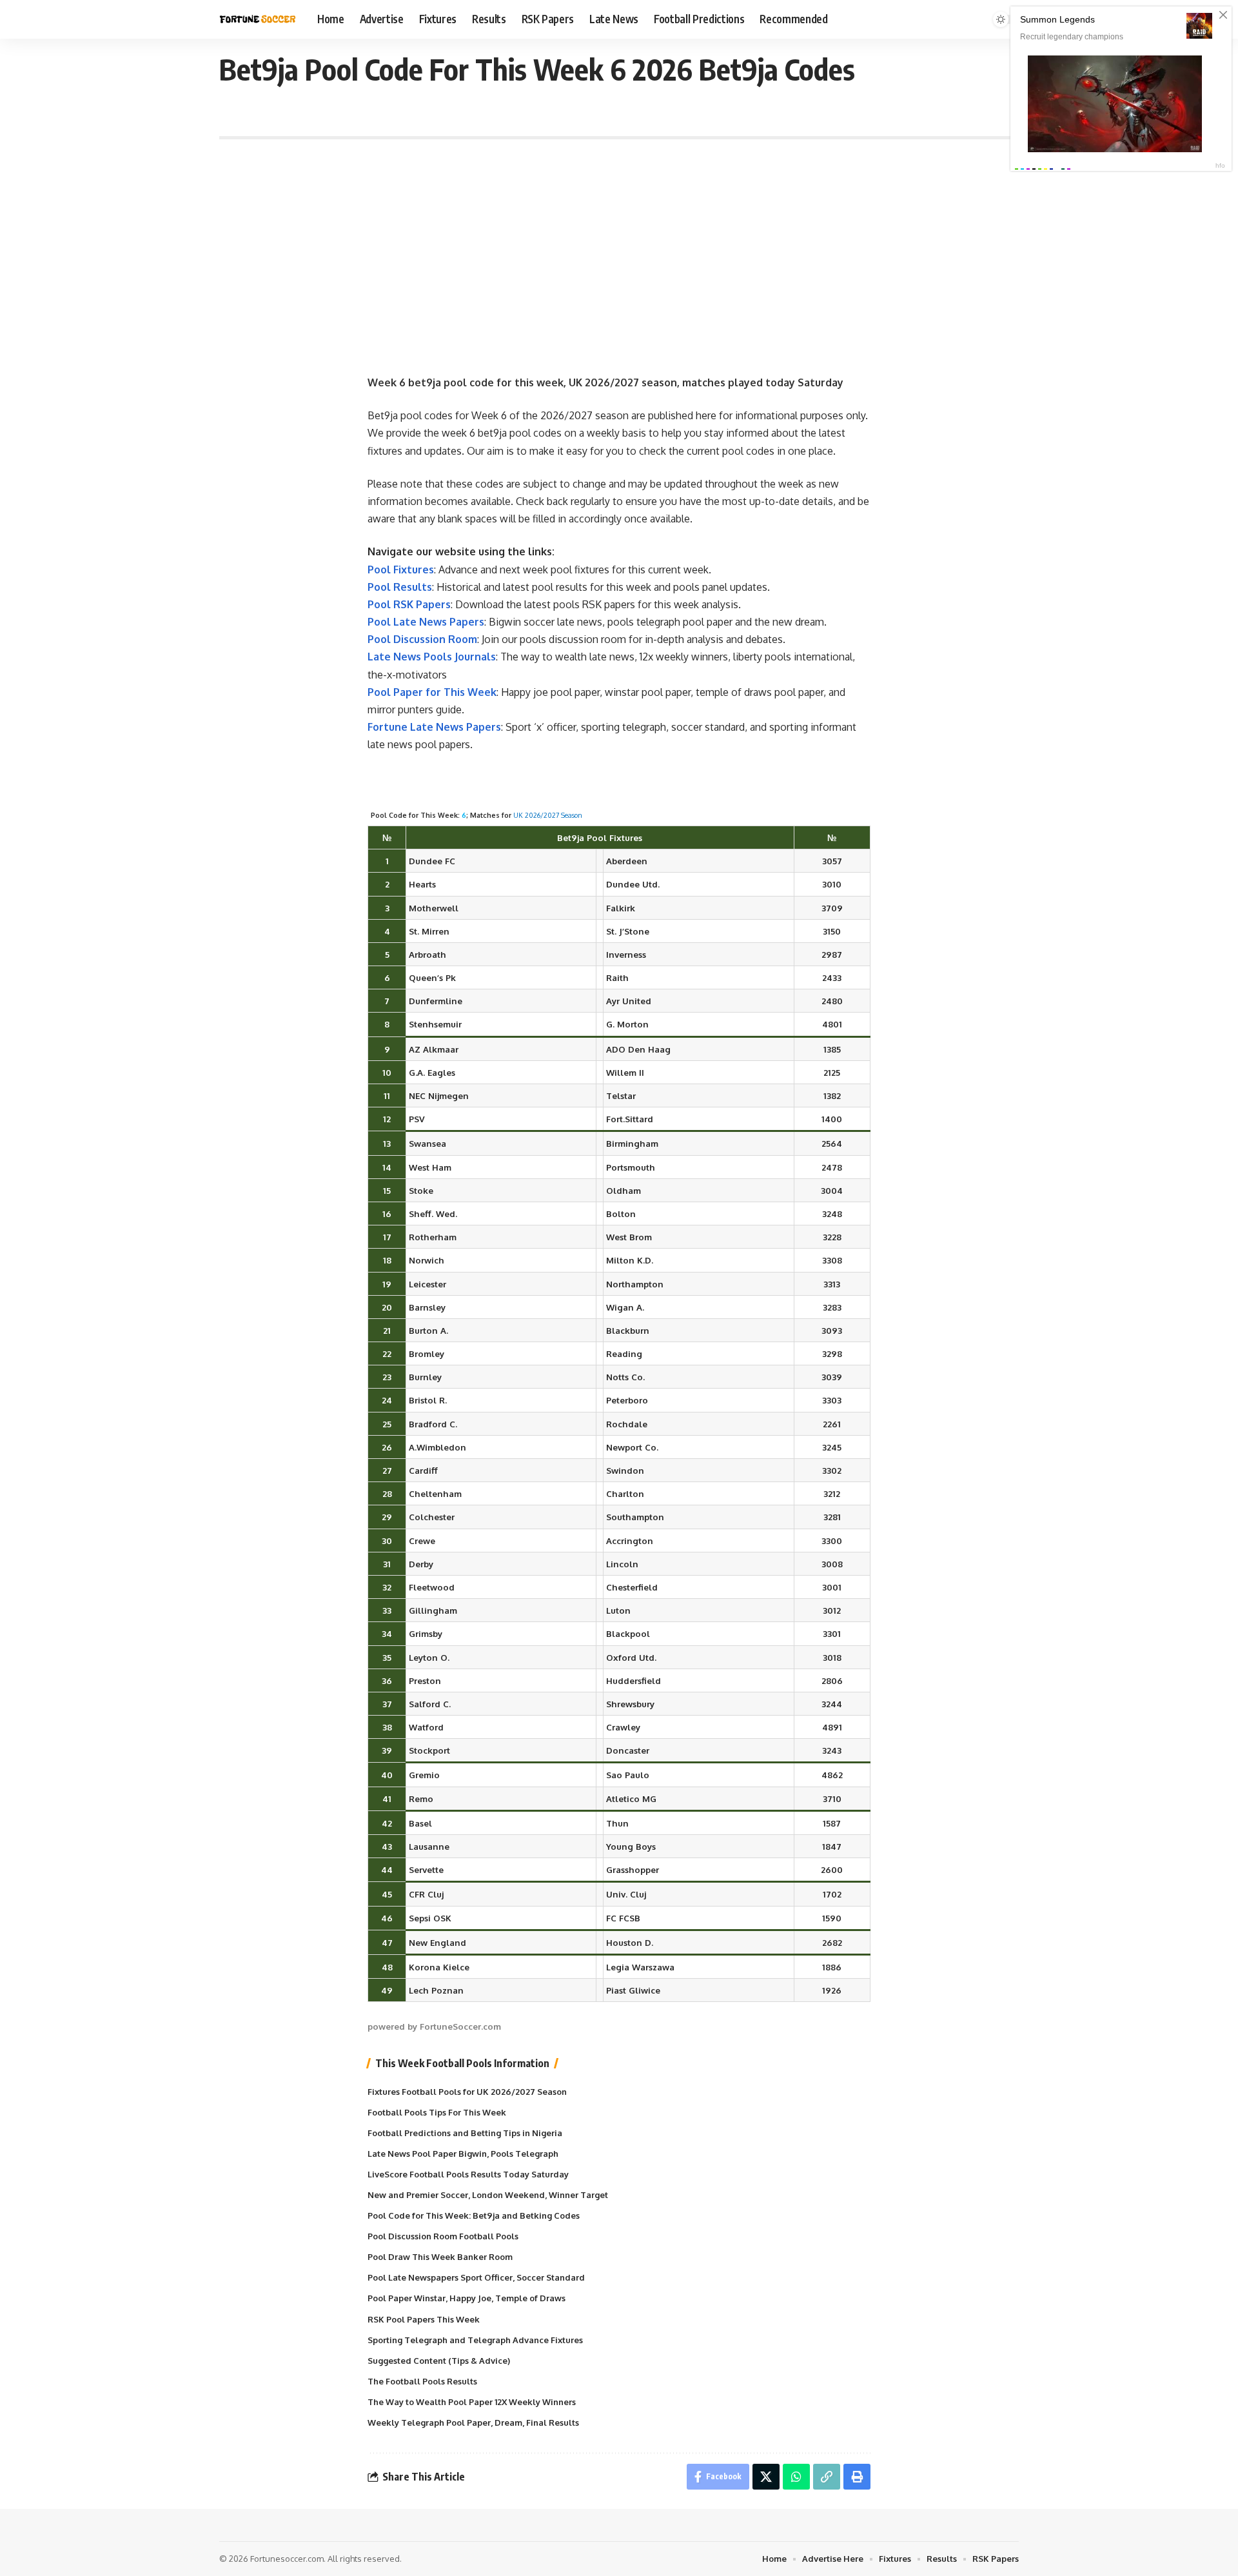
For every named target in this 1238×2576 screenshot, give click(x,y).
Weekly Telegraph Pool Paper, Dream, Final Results (473, 2422)
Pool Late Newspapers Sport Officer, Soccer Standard (476, 2277)
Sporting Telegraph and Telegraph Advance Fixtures (475, 2340)
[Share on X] (766, 2477)
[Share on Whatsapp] (796, 2477)
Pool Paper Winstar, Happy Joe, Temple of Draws (467, 2298)
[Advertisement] (619, 249)
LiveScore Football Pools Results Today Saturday (468, 2174)
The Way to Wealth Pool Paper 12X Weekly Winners (472, 2402)
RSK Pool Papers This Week (424, 2319)
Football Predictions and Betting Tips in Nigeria (465, 2133)
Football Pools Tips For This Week (437, 2112)
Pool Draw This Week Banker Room (440, 2257)
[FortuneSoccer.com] (258, 19)
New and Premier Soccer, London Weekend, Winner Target (488, 2195)
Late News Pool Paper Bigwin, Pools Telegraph (463, 2154)
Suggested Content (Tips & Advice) (439, 2361)
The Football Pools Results (422, 2381)
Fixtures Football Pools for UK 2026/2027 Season (467, 2092)
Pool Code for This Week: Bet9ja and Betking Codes (474, 2215)
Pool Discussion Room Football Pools (443, 2236)
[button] (827, 2477)
